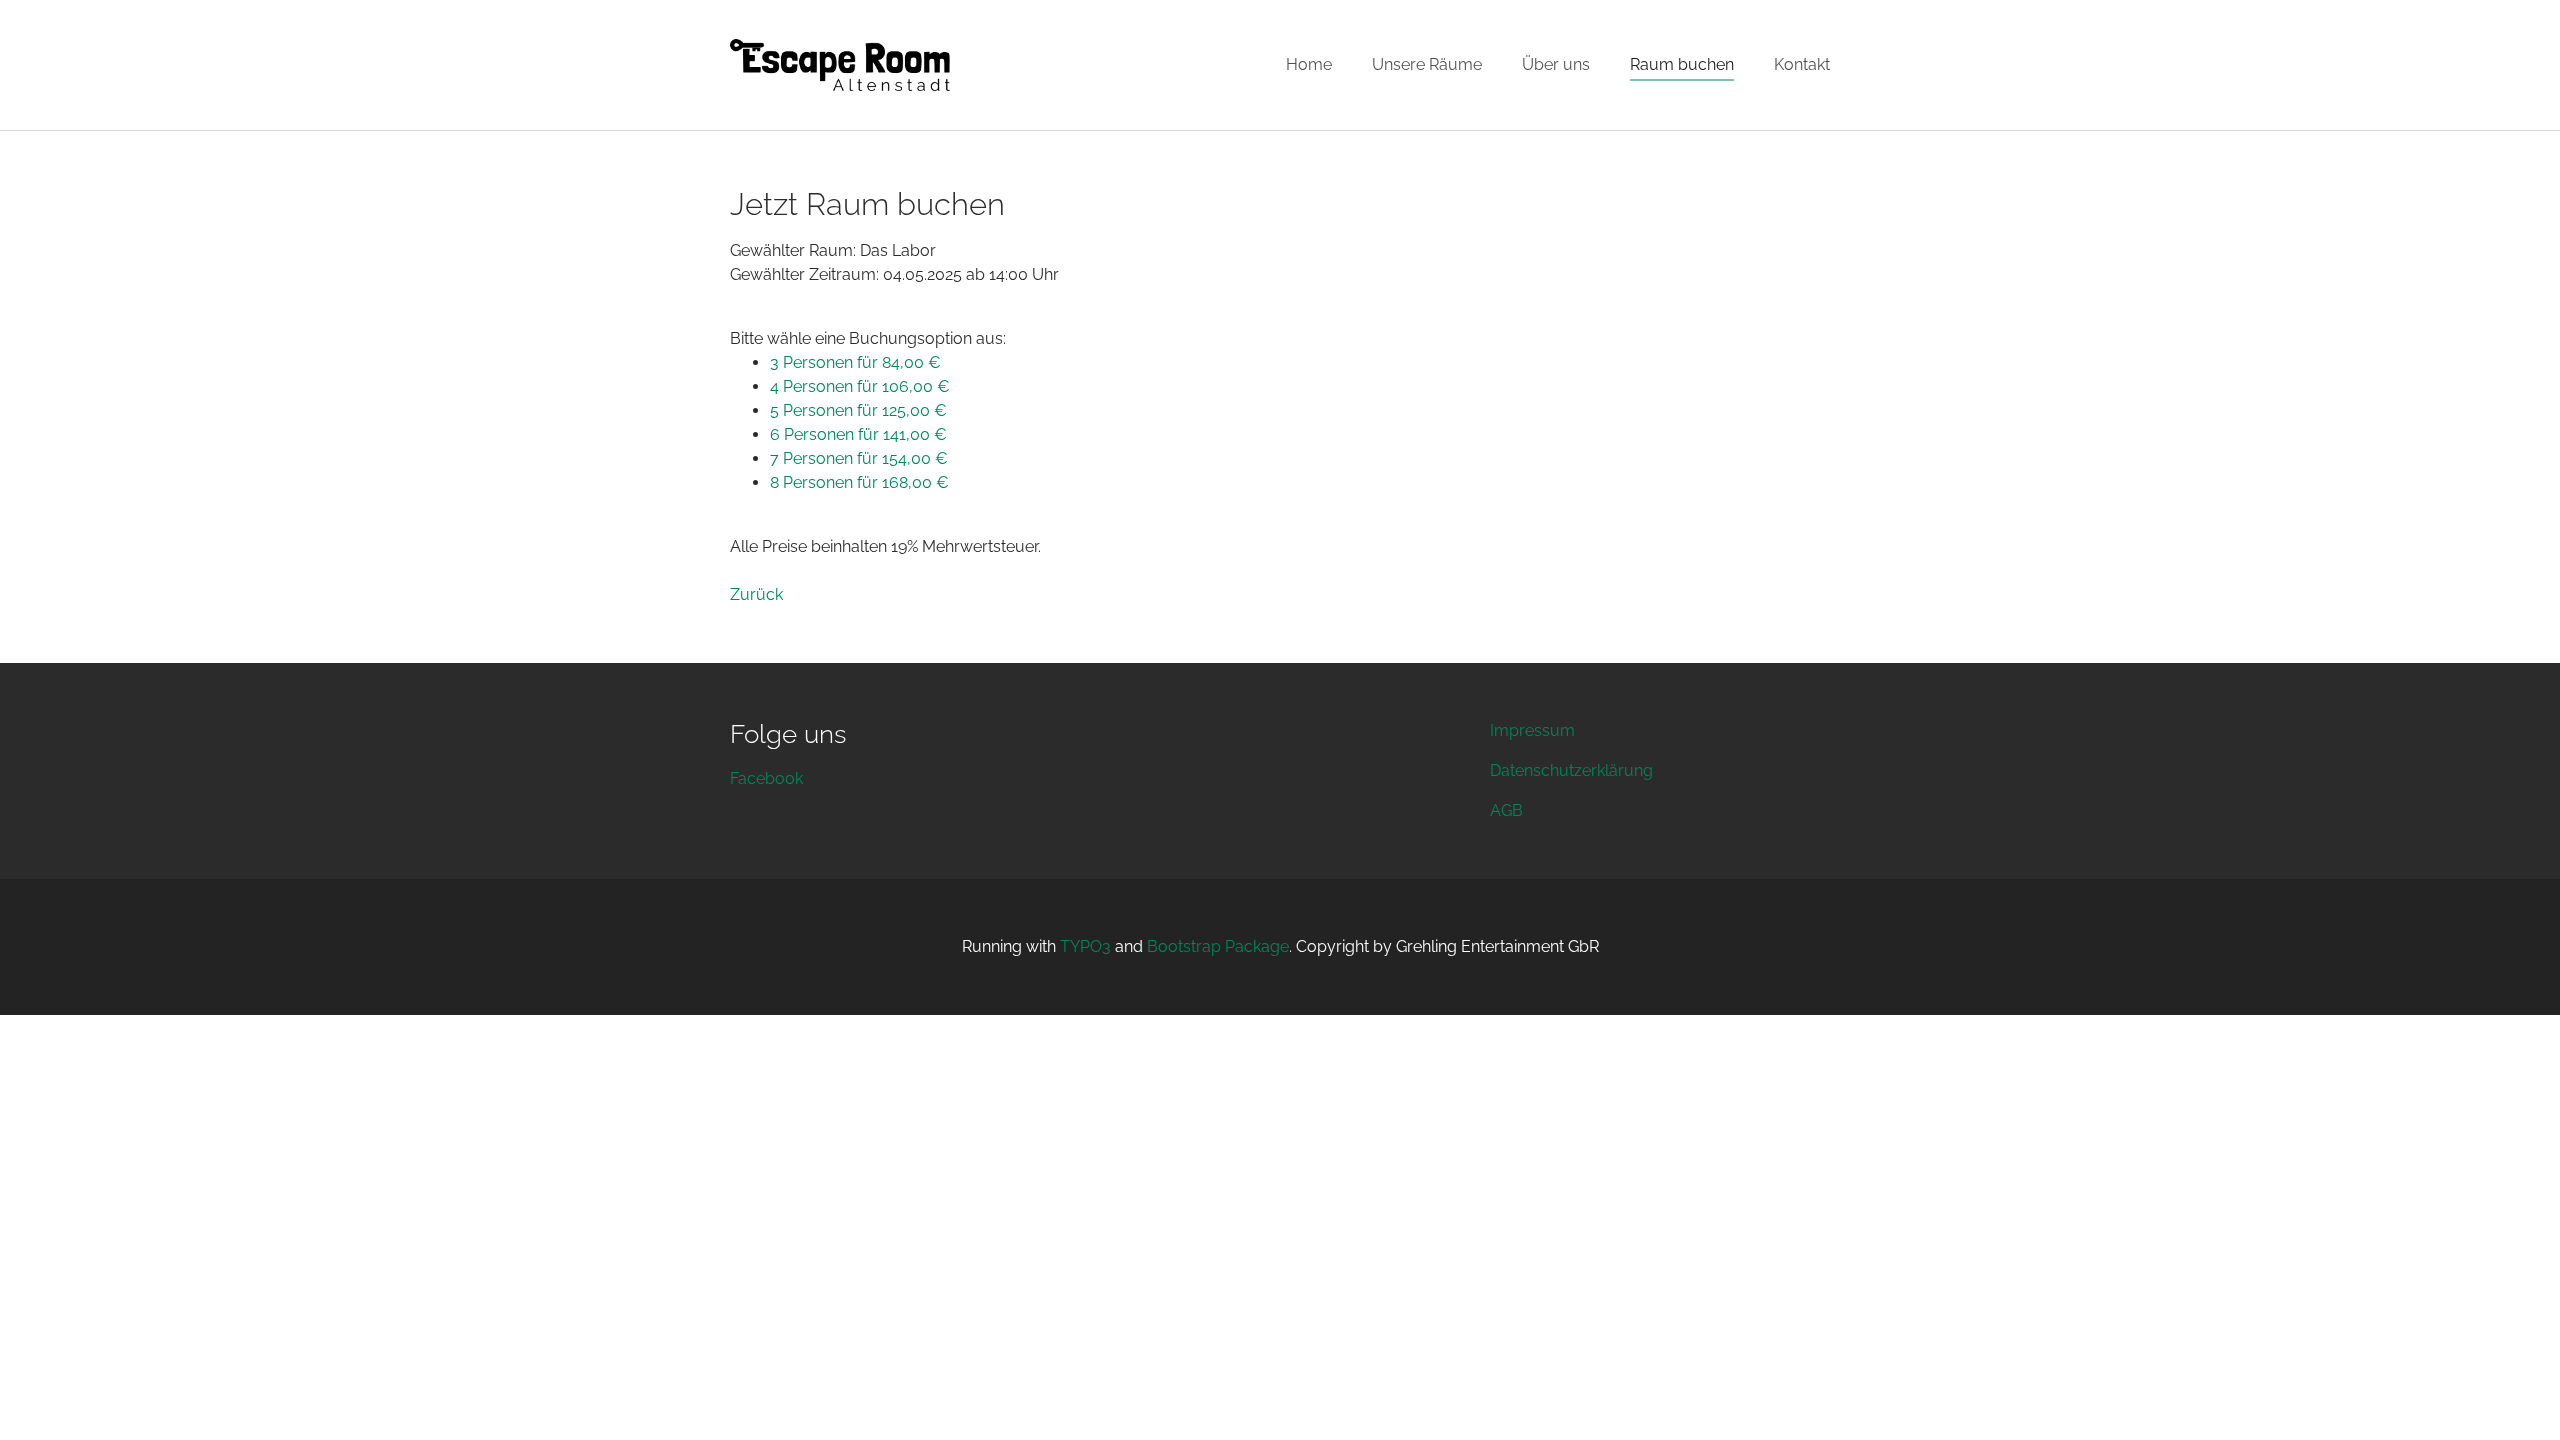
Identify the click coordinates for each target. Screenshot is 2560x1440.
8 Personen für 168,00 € (859, 482)
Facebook (766, 778)
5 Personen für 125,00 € (858, 410)
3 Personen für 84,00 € (855, 362)
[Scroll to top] (2516, 1396)
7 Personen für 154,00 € (859, 458)
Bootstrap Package (1218, 946)
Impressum (1532, 730)
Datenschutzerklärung (1571, 770)
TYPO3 (1085, 946)
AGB (1506, 810)
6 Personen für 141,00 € (858, 434)
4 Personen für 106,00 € (860, 386)
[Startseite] (840, 65)
